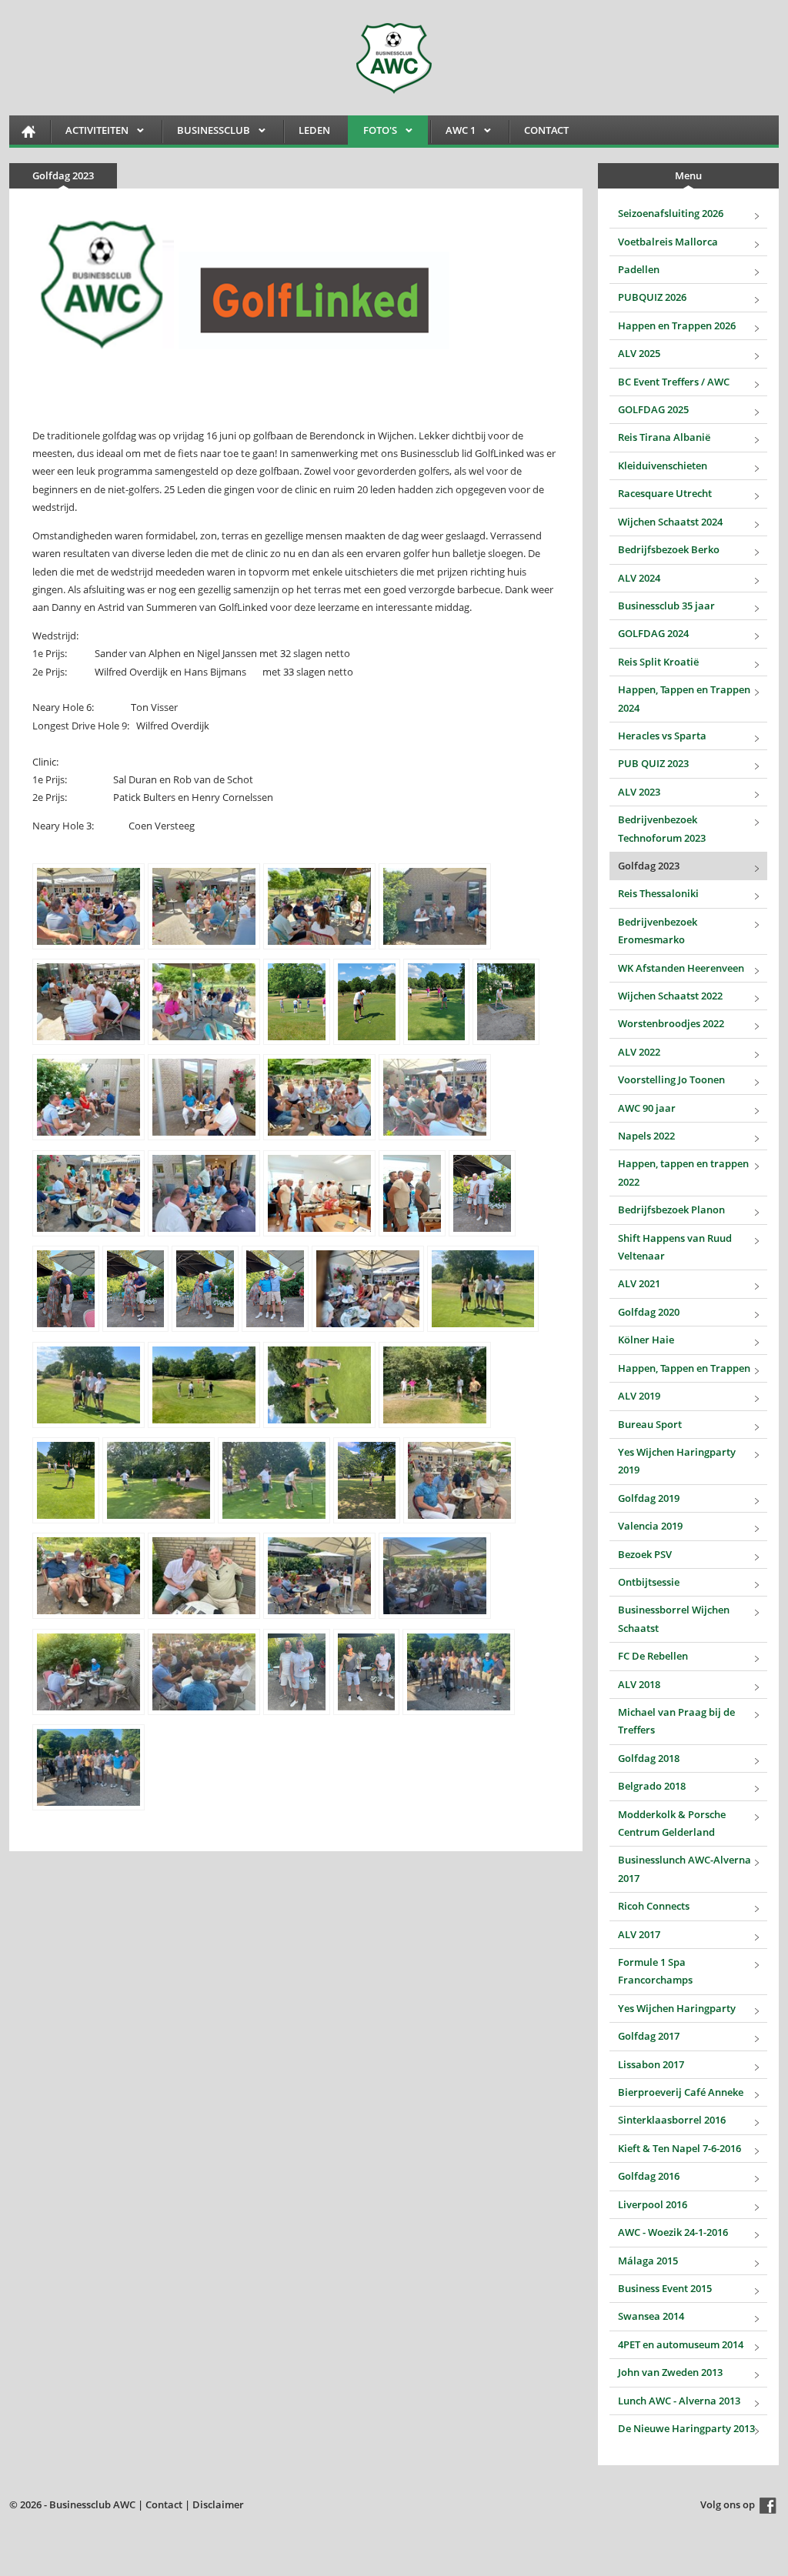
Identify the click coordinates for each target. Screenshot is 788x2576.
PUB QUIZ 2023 (653, 763)
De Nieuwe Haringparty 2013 (686, 2428)
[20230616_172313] (319, 1097)
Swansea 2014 (651, 2316)
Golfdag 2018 (649, 1758)
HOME (28, 131)
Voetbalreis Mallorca (668, 242)
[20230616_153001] (204, 1002)
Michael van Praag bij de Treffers (676, 1721)
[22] (205, 1289)
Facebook (768, 2506)
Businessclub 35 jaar (666, 606)
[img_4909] (88, 1385)
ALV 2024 (639, 578)
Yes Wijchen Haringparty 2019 (677, 1461)
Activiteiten (89, 133)
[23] (275, 1289)
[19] (482, 1193)
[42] (367, 1672)
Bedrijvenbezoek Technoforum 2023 (662, 828)
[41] (297, 1672)
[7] (297, 1002)
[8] (367, 1002)
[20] (66, 1289)
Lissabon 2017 (651, 2064)
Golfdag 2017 (649, 2036)
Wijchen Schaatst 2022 (670, 996)
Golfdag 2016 (649, 2176)
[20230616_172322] (435, 1097)
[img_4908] (483, 1289)
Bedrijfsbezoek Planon (671, 1210)
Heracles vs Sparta (662, 736)
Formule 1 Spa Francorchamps (655, 1971)
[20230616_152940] (319, 906)
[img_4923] (88, 1672)
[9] (437, 1002)
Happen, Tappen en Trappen (684, 1368)
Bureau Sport (650, 1424)
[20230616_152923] (88, 906)
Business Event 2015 (665, 2288)
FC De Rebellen (653, 1656)
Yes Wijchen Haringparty (677, 2008)
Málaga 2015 (648, 2261)
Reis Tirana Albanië (664, 437)
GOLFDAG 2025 (653, 409)
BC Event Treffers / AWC (674, 382)
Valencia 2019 (650, 1526)
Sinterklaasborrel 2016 (672, 2120)
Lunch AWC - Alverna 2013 (679, 2401)
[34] (367, 1480)
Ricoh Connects (654, 1906)
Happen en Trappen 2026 (677, 325)
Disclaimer (218, 2504)
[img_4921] (319, 1576)
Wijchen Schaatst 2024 (670, 522)
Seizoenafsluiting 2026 (671, 213)
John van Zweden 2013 (670, 2372)
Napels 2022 (646, 1136)
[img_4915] (159, 1480)
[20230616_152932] (204, 906)
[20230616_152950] (435, 906)
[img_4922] (435, 1576)
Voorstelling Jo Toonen (671, 1079)
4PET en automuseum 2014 (681, 2344)
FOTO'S (372, 133)
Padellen (639, 269)
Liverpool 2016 (653, 2204)
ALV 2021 (639, 1283)
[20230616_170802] (204, 1097)
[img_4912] (435, 1385)
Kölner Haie (646, 1340)
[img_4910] (204, 1385)
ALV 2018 (639, 1684)
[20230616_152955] (88, 1002)
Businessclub (206, 133)
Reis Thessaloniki (658, 893)
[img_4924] (204, 1672)
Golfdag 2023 (649, 866)
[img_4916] (274, 1480)
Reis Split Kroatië (658, 662)
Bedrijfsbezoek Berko (669, 549)
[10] (506, 1002)
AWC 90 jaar (647, 1108)
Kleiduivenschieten (663, 465)
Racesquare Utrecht (665, 493)
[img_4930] (88, 1767)
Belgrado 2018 (652, 1786)
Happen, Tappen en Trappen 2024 (684, 698)
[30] (66, 1480)
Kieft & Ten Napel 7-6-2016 (679, 2148)
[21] (136, 1289)
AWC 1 (453, 133)
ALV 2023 (639, 792)
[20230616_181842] (204, 1193)
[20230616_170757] (88, 1097)
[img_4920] (204, 1576)
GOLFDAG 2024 (653, 633)
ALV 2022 (639, 1052)
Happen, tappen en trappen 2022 (683, 1172)
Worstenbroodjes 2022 (671, 1023)
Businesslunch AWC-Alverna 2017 (684, 1869)
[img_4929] (459, 1672)
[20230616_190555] (368, 1289)
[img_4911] (319, 1385)
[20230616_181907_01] (319, 1193)
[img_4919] (88, 1576)
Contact (546, 130)
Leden (314, 130)
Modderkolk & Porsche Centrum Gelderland (672, 1823)
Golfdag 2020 (649, 1312)
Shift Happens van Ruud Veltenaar (675, 1247)
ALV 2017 (639, 1934)
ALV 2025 (639, 353)
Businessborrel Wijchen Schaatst (674, 1618)
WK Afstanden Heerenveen (681, 968)
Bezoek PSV (645, 1554)
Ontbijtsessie (649, 1582)
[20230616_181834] (88, 1193)
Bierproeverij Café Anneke (681, 2092)
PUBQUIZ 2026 (652, 297)
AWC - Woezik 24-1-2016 (673, 2232)
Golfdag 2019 (649, 1498)
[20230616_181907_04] (412, 1193)
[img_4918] (459, 1480)
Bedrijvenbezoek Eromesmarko (658, 931)
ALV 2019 (639, 1396)
